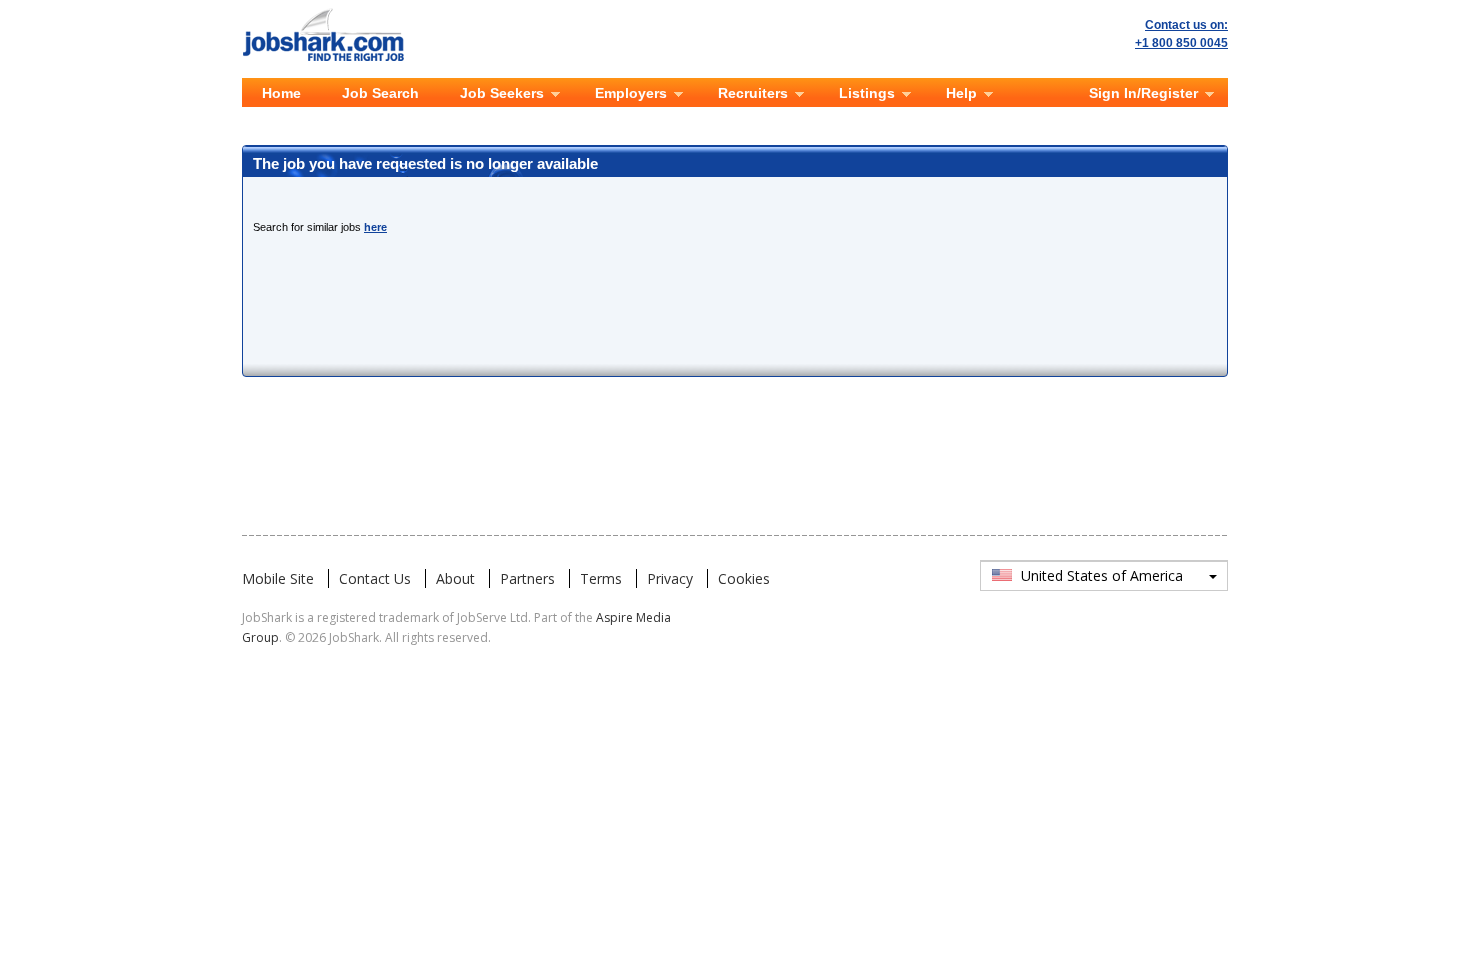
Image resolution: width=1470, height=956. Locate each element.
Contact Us (375, 578)
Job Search (380, 93)
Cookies (744, 578)
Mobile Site (278, 578)
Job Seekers (502, 93)
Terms (601, 578)
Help (961, 93)
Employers (631, 93)
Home (281, 93)
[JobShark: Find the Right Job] (333, 12)
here (375, 227)
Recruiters (753, 93)
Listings (867, 93)
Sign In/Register (1143, 93)
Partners (527, 578)
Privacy (670, 578)
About (455, 578)
